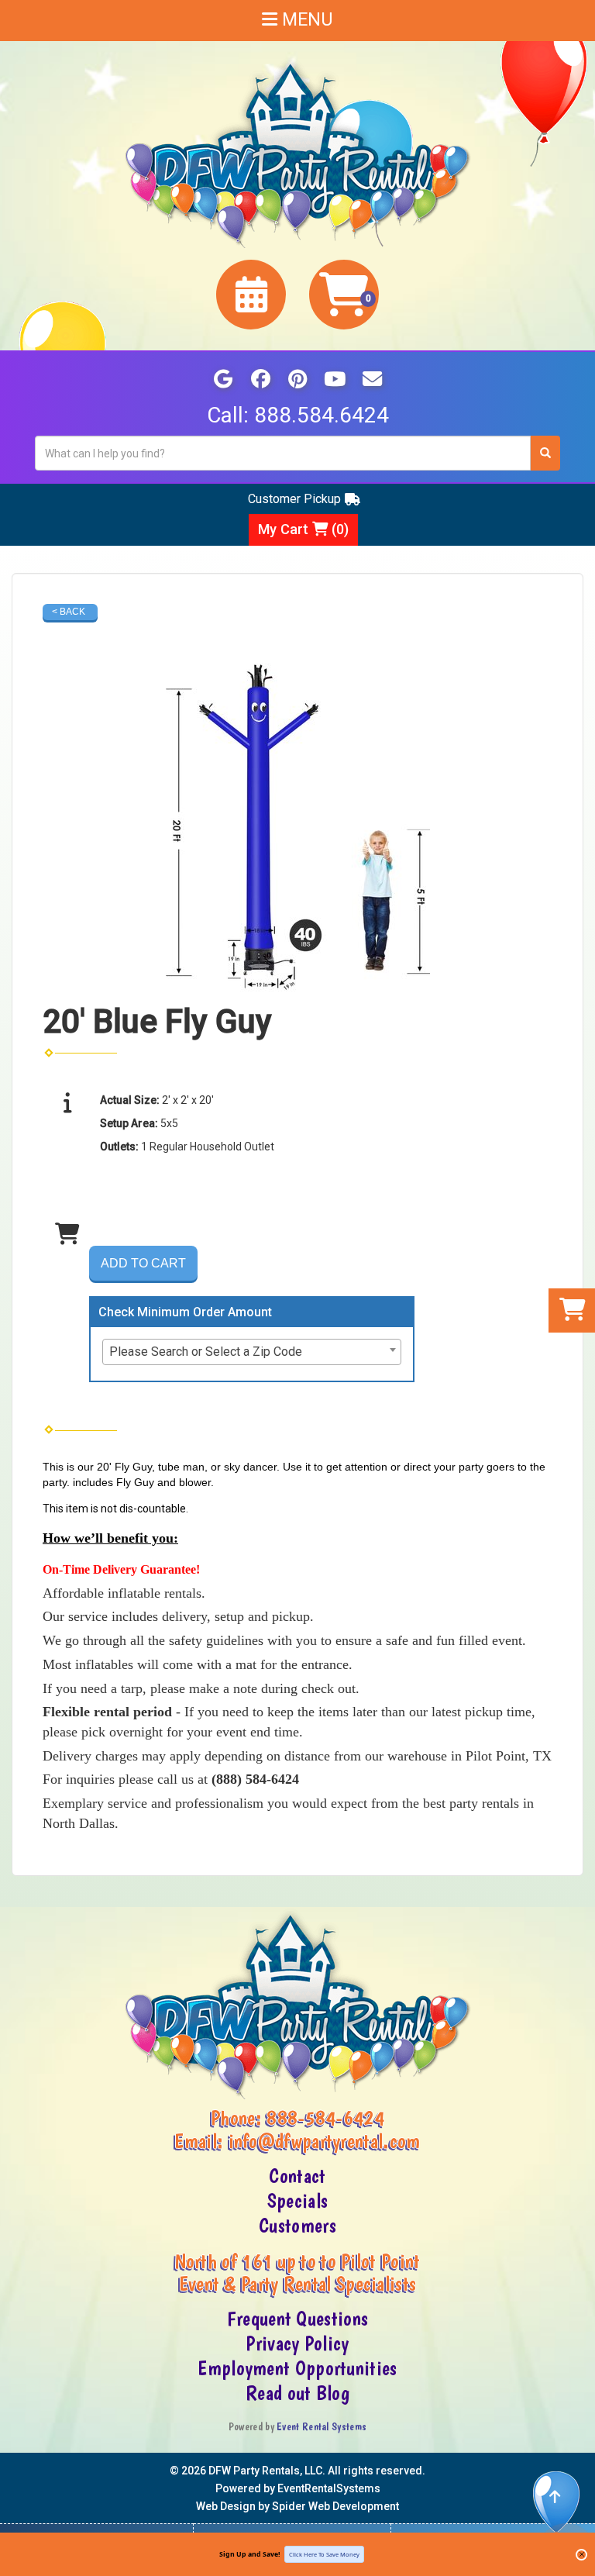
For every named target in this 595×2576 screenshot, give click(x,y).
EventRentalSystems (329, 2488)
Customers (297, 2226)
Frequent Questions (297, 2319)
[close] (581, 2555)
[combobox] (252, 1352)
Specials (297, 2201)
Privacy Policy (297, 2343)
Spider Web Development (335, 2506)
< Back (69, 612)
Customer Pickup (294, 499)
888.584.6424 (322, 415)
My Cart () (303, 529)
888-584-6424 (325, 2118)
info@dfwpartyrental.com (325, 2141)
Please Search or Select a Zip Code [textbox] (206, 1352)
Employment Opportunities (297, 2368)
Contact (297, 2176)
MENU (305, 20)
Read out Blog (297, 2393)
